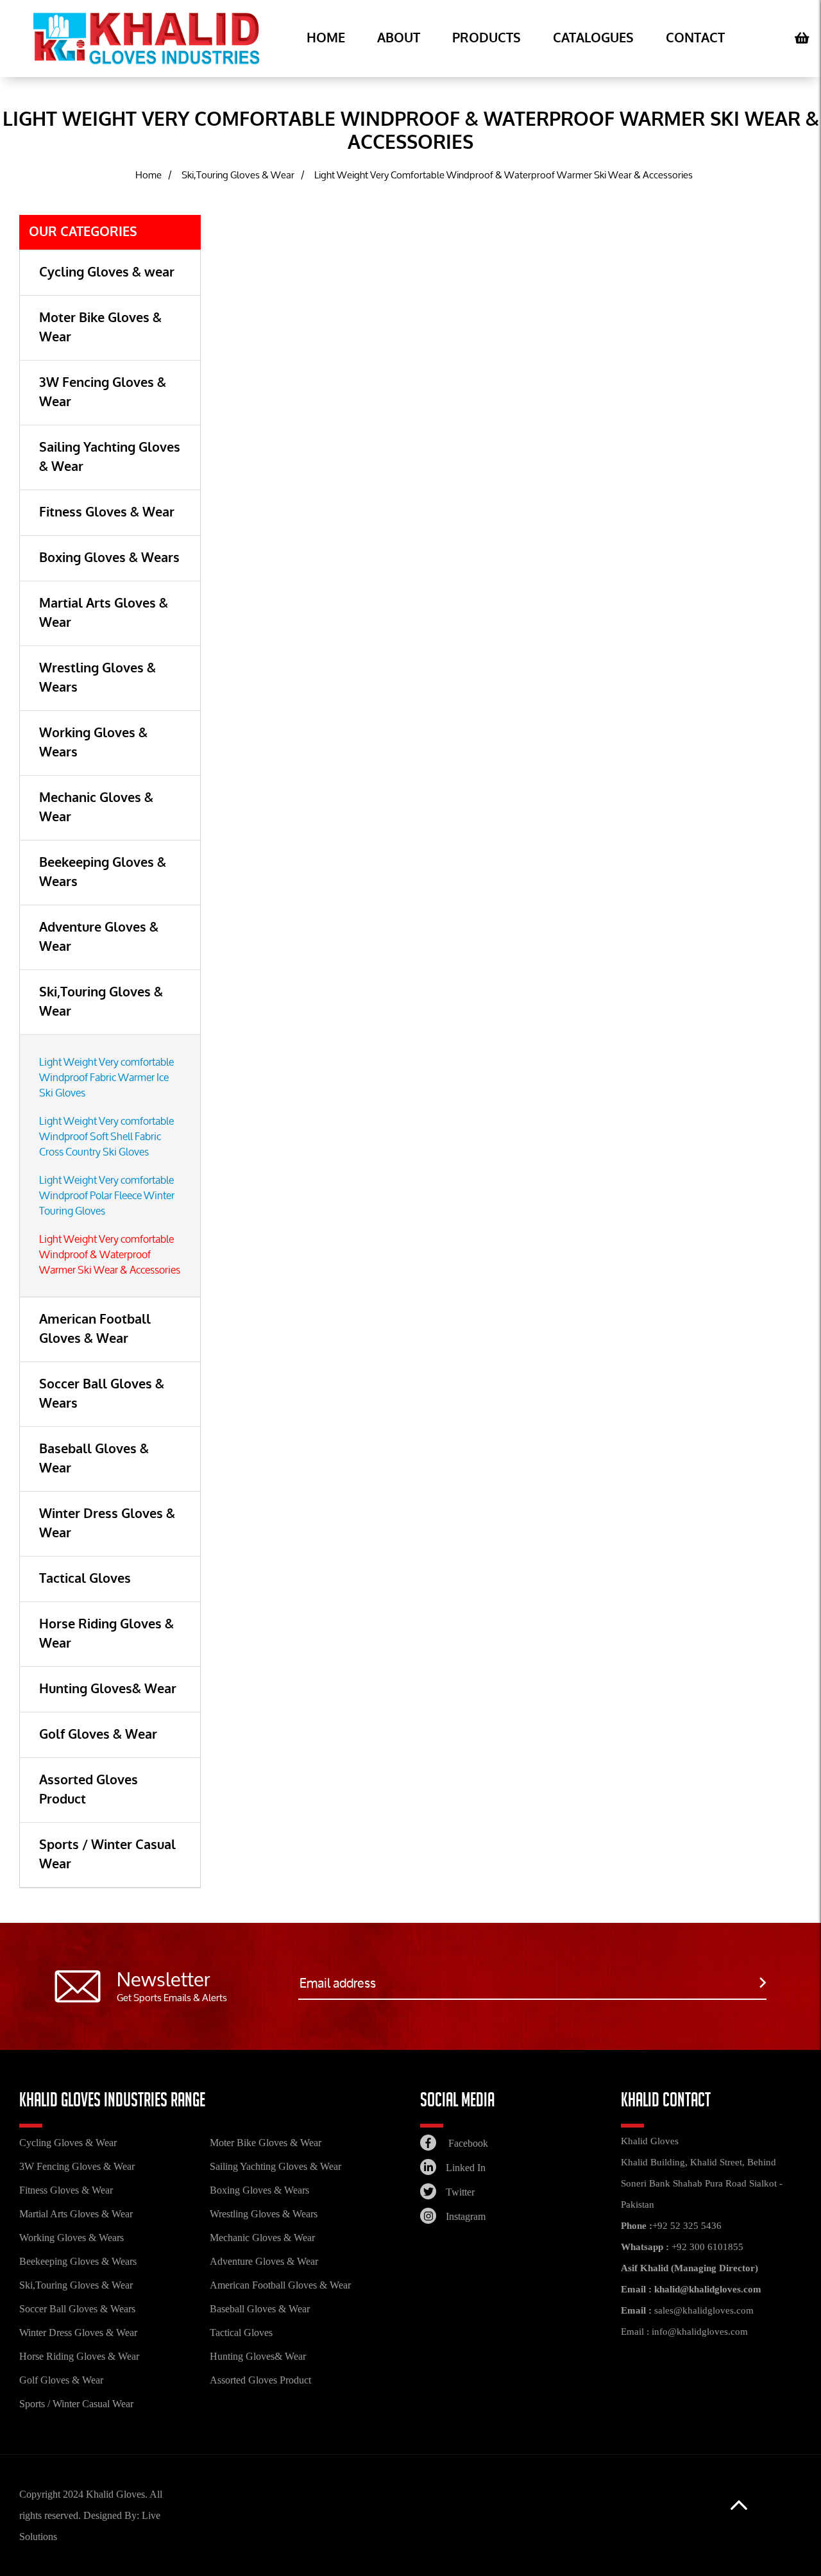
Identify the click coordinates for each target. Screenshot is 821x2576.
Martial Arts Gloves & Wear (76, 2214)
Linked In (466, 2168)
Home (326, 38)
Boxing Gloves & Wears (109, 558)
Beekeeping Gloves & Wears (78, 2261)
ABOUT (399, 38)
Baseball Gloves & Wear (260, 2309)
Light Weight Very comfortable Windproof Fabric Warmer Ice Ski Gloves (106, 1077)
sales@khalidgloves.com (704, 2310)
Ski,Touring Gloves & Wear (238, 175)
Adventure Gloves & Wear (264, 2261)
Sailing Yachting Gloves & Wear (275, 2166)
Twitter (460, 2192)
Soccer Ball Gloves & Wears (77, 2309)
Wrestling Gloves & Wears (264, 2214)
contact (695, 38)
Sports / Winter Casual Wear (76, 2404)
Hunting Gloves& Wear (108, 1689)
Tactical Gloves (85, 1579)
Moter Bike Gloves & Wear (266, 2143)
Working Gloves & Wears (72, 2238)
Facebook (467, 2143)
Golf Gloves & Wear (98, 1735)
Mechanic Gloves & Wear (262, 2238)
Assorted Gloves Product (260, 2380)
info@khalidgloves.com (700, 2332)
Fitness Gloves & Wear (107, 512)
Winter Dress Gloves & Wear (78, 2333)
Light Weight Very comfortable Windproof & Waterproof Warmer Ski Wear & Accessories (110, 1254)
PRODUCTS (487, 38)
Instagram (466, 2216)
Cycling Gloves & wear (107, 272)
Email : (636, 2310)
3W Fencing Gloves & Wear (77, 2166)
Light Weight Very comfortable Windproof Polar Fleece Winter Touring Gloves (107, 1195)
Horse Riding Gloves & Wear (79, 2356)
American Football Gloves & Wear (280, 2285)
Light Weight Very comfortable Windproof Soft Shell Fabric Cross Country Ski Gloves (106, 1136)
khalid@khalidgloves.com (708, 2289)
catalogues (593, 38)
